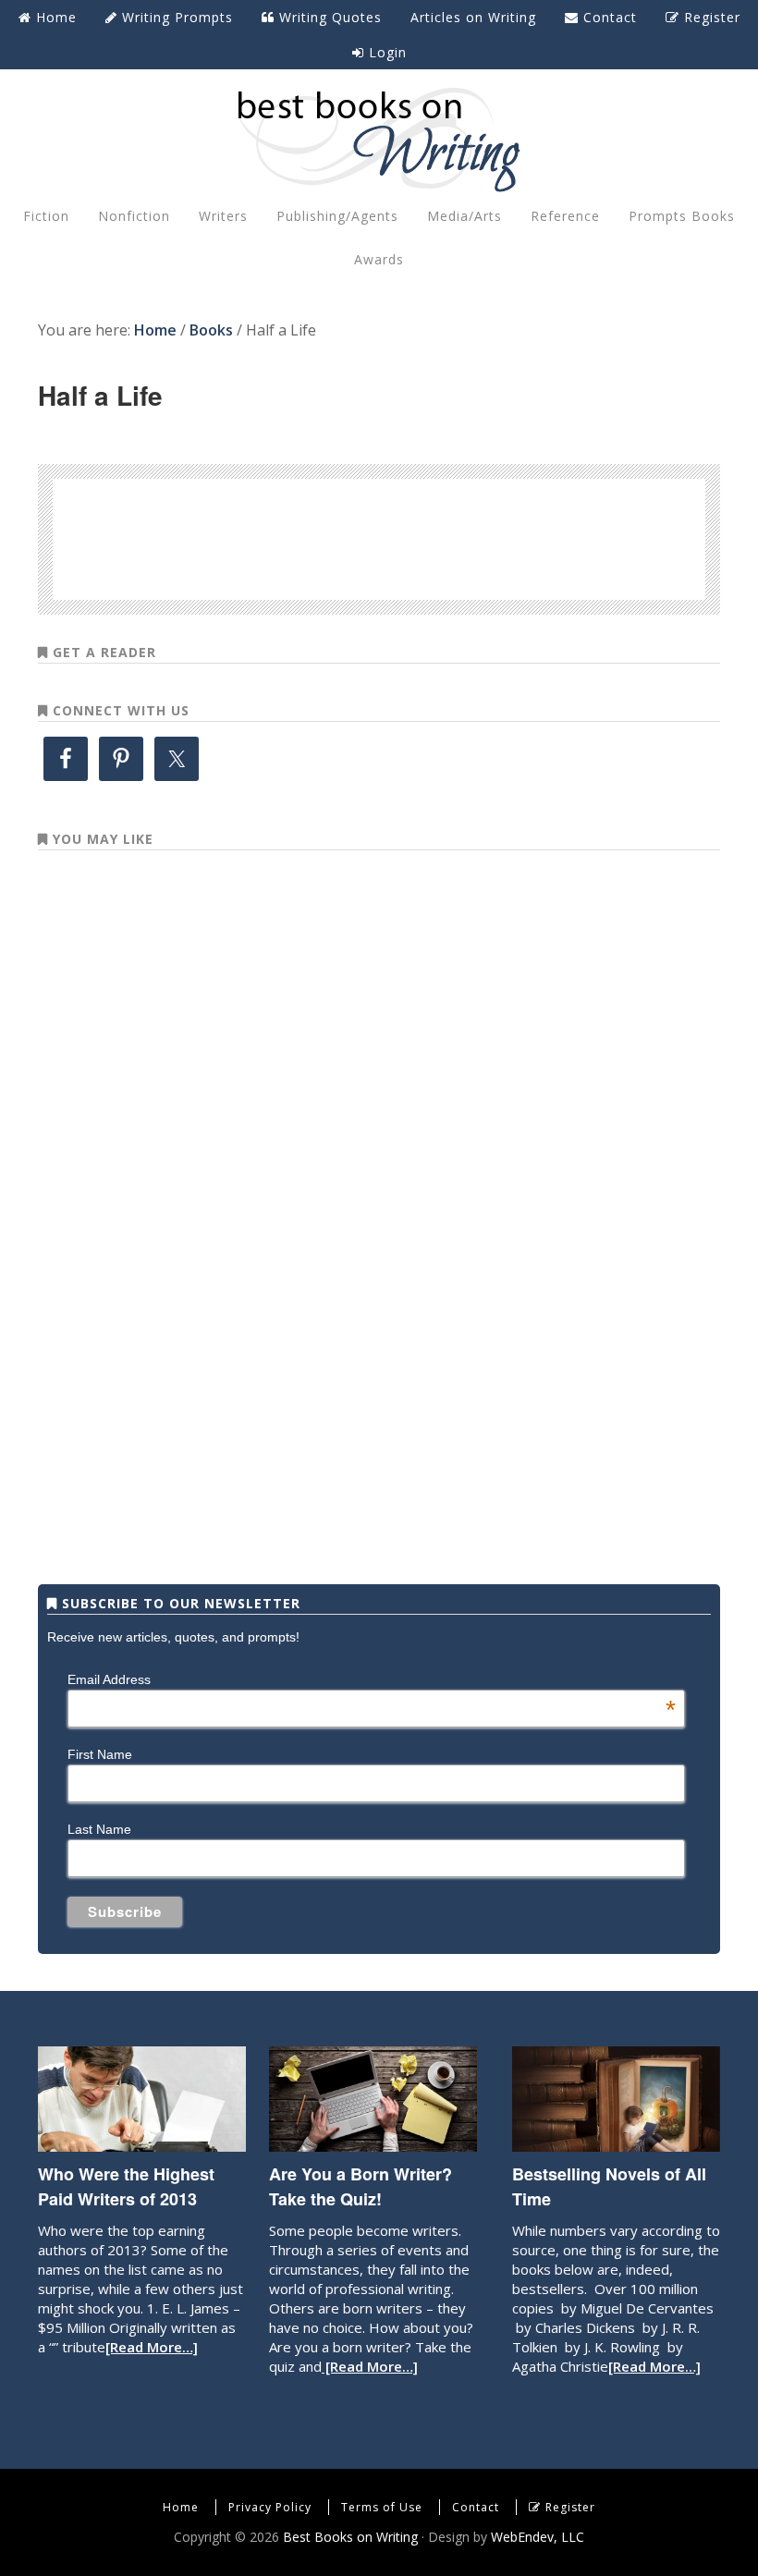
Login (385, 52)
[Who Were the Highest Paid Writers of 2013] (142, 2143)
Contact (476, 2507)
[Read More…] (152, 2347)
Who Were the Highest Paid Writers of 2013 (126, 2186)
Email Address (372, 1679)
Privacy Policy (270, 2507)
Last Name (99, 1829)
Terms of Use (382, 2507)
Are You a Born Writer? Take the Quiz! (361, 2186)
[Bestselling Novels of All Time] (616, 2143)
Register (570, 2507)
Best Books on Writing (379, 139)
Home (181, 2507)
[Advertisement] (379, 536)
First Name (100, 1754)
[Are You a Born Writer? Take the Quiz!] (373, 2143)
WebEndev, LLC (538, 2537)
